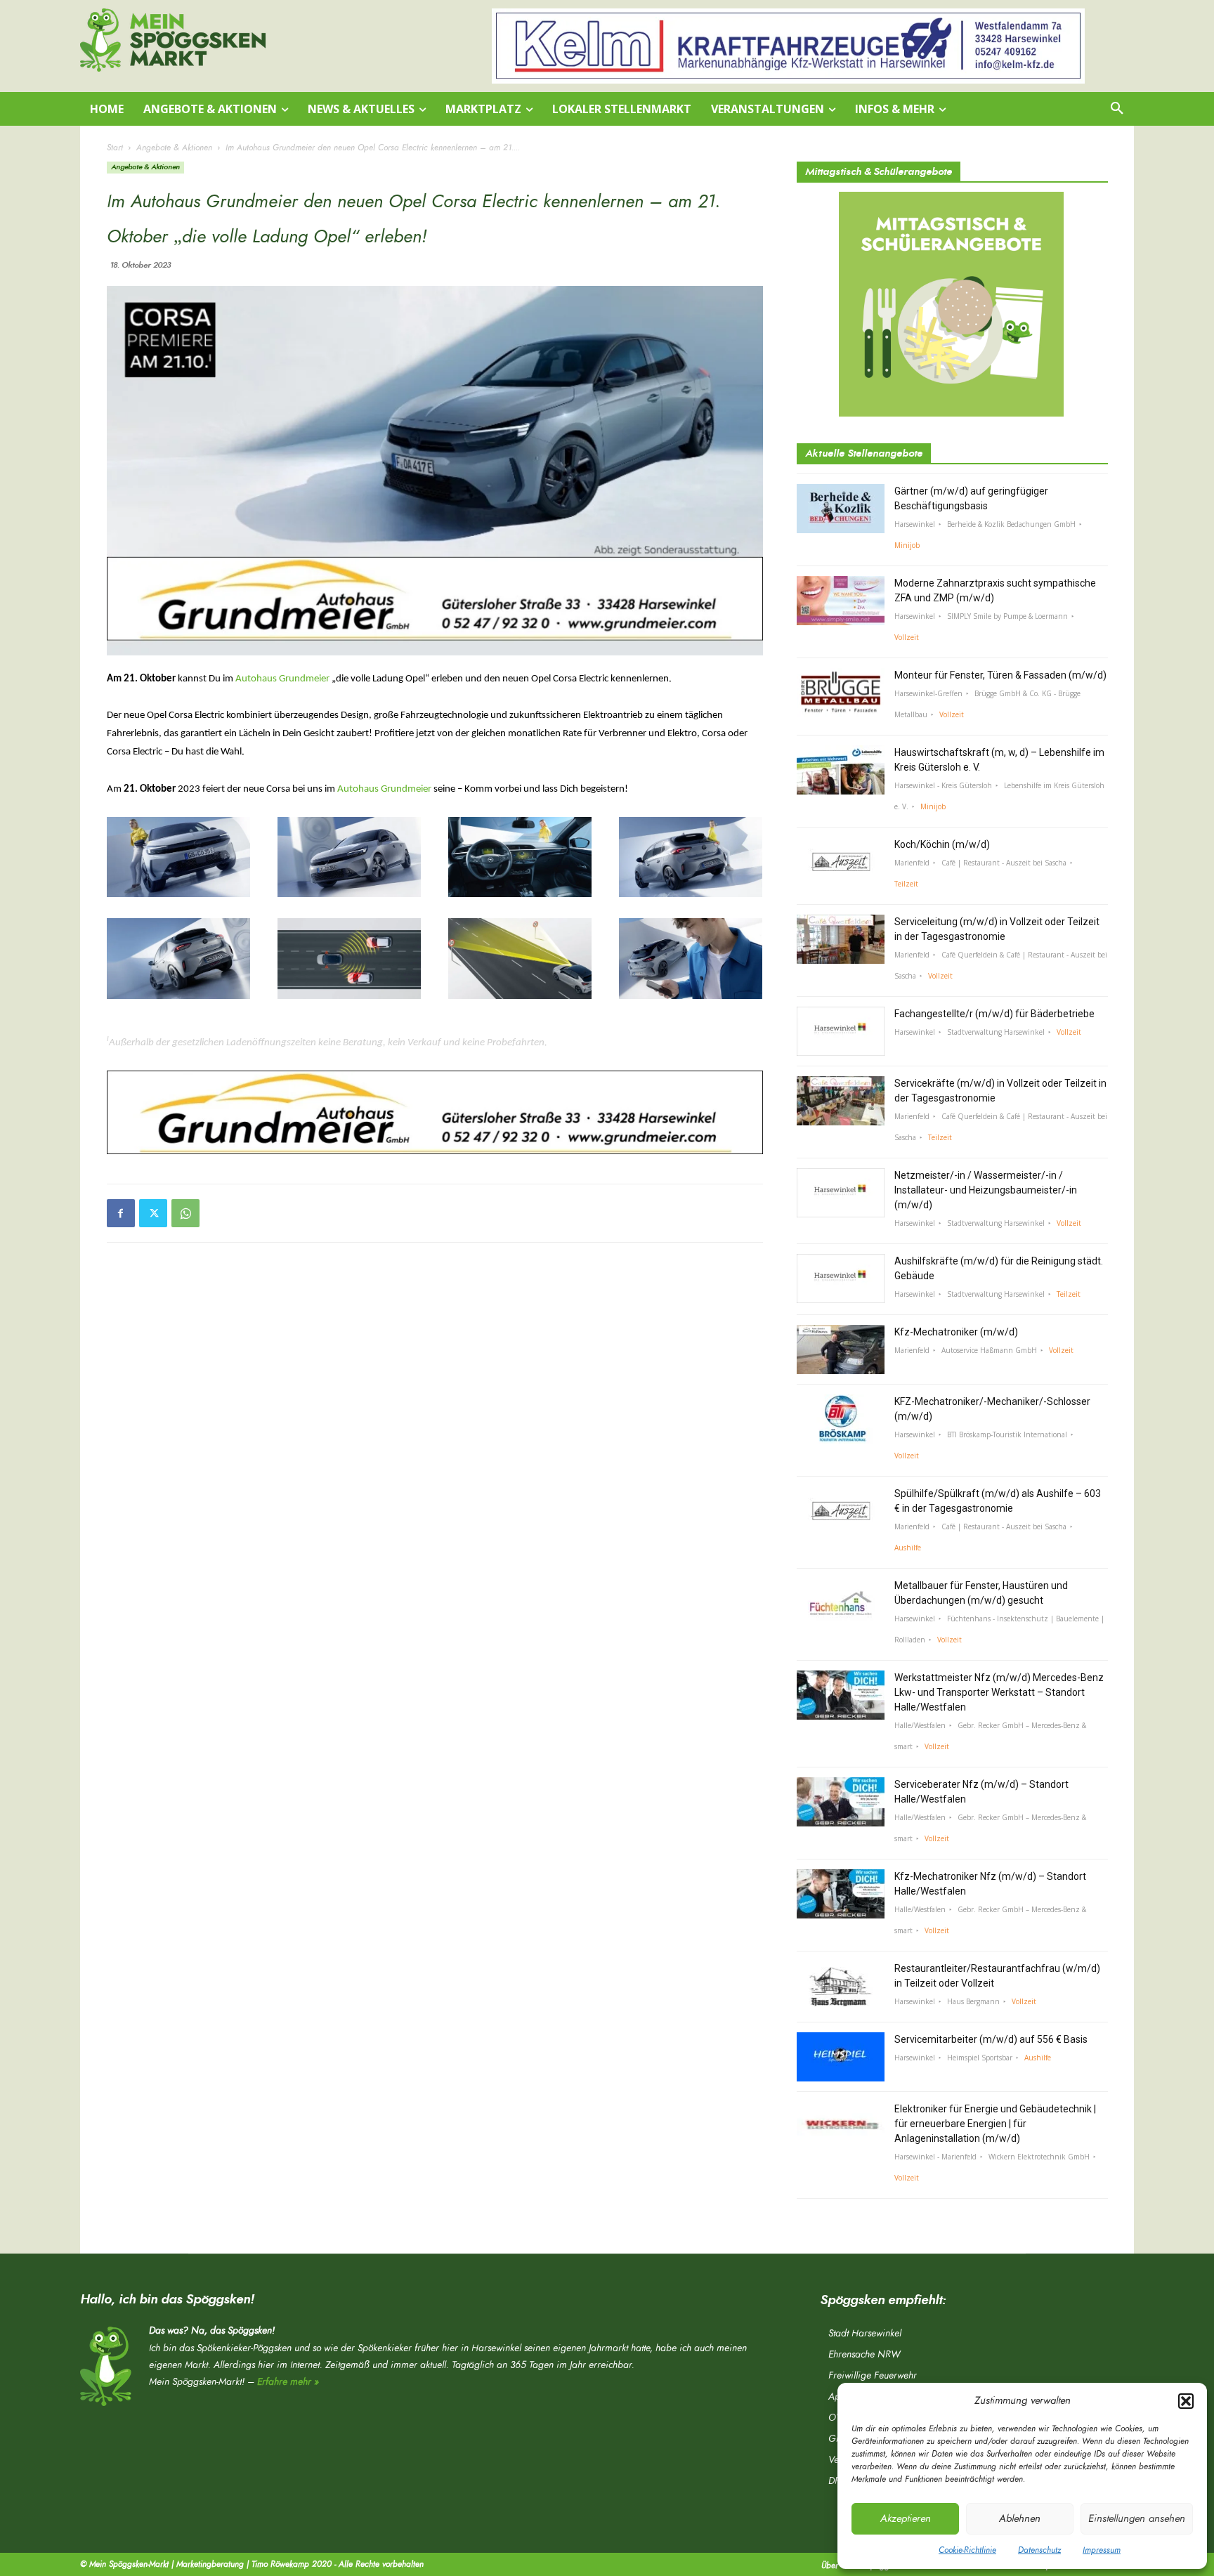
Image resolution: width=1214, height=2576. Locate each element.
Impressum (1102, 2550)
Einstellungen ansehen (1137, 2519)
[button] (1186, 2401)
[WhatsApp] (185, 1213)
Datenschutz (1039, 2550)
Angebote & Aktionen (174, 148)
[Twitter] (153, 1213)
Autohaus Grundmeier (282, 679)
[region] (788, 46)
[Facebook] (121, 1213)
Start (115, 148)
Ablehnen (1020, 2519)
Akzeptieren (906, 2519)
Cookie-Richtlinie (967, 2550)
